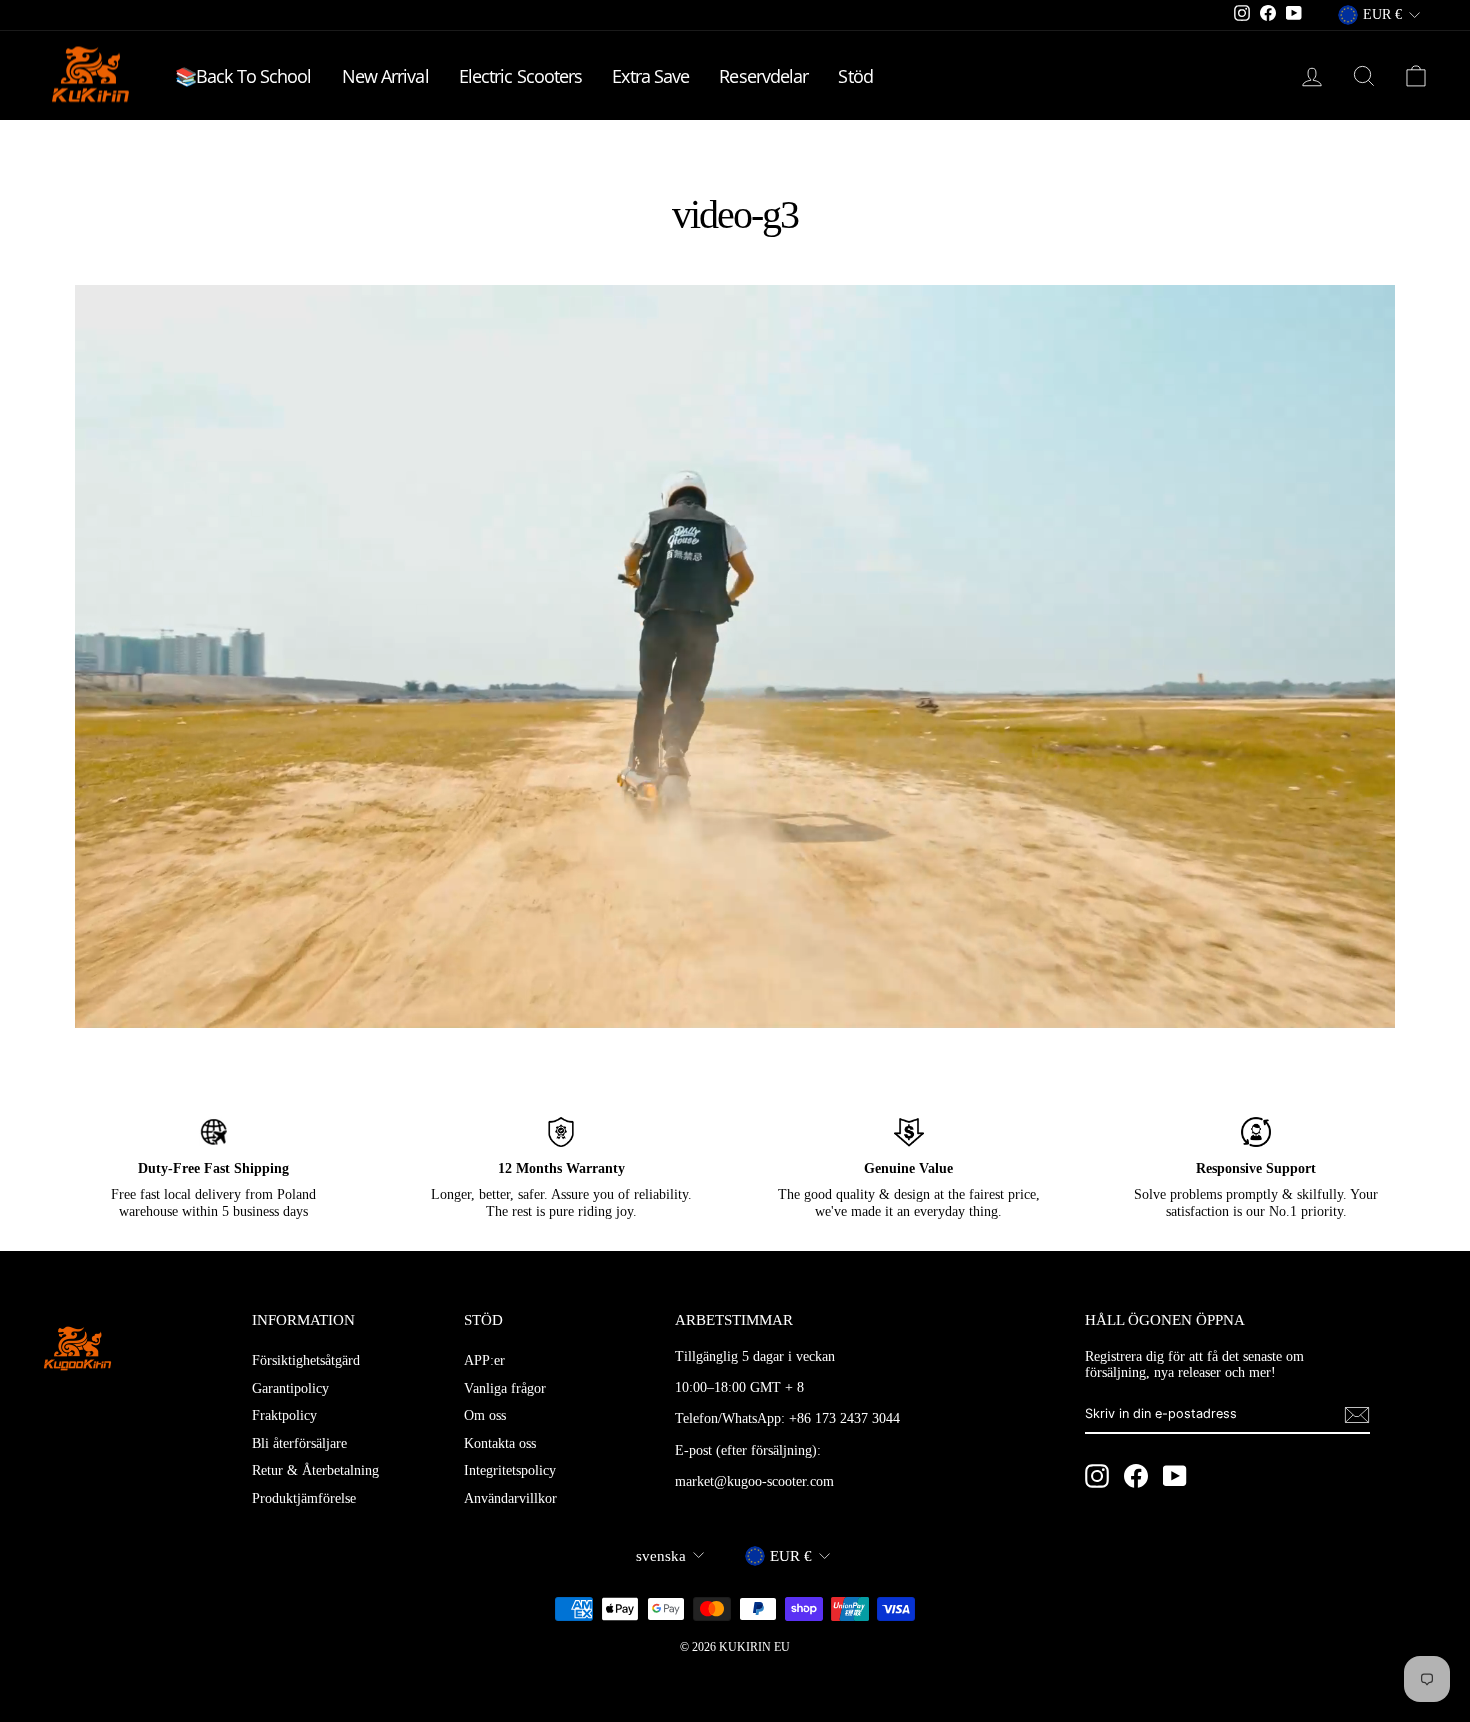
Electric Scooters (521, 76)
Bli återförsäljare (299, 1443)
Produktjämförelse (304, 1498)
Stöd (855, 76)
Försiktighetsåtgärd (306, 1360)
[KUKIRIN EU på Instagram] (1097, 1476)
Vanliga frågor (505, 1388)
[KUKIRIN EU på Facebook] (1136, 1476)
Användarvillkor (510, 1498)
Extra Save (650, 76)
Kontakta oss (500, 1443)
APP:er (484, 1360)
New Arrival (385, 76)
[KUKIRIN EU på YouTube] (1175, 1476)
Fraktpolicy (284, 1415)
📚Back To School (243, 76)
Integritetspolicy (510, 1470)
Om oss (485, 1415)
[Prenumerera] (1357, 1415)
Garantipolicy (290, 1388)
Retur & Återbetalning (315, 1470)
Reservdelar (763, 76)
